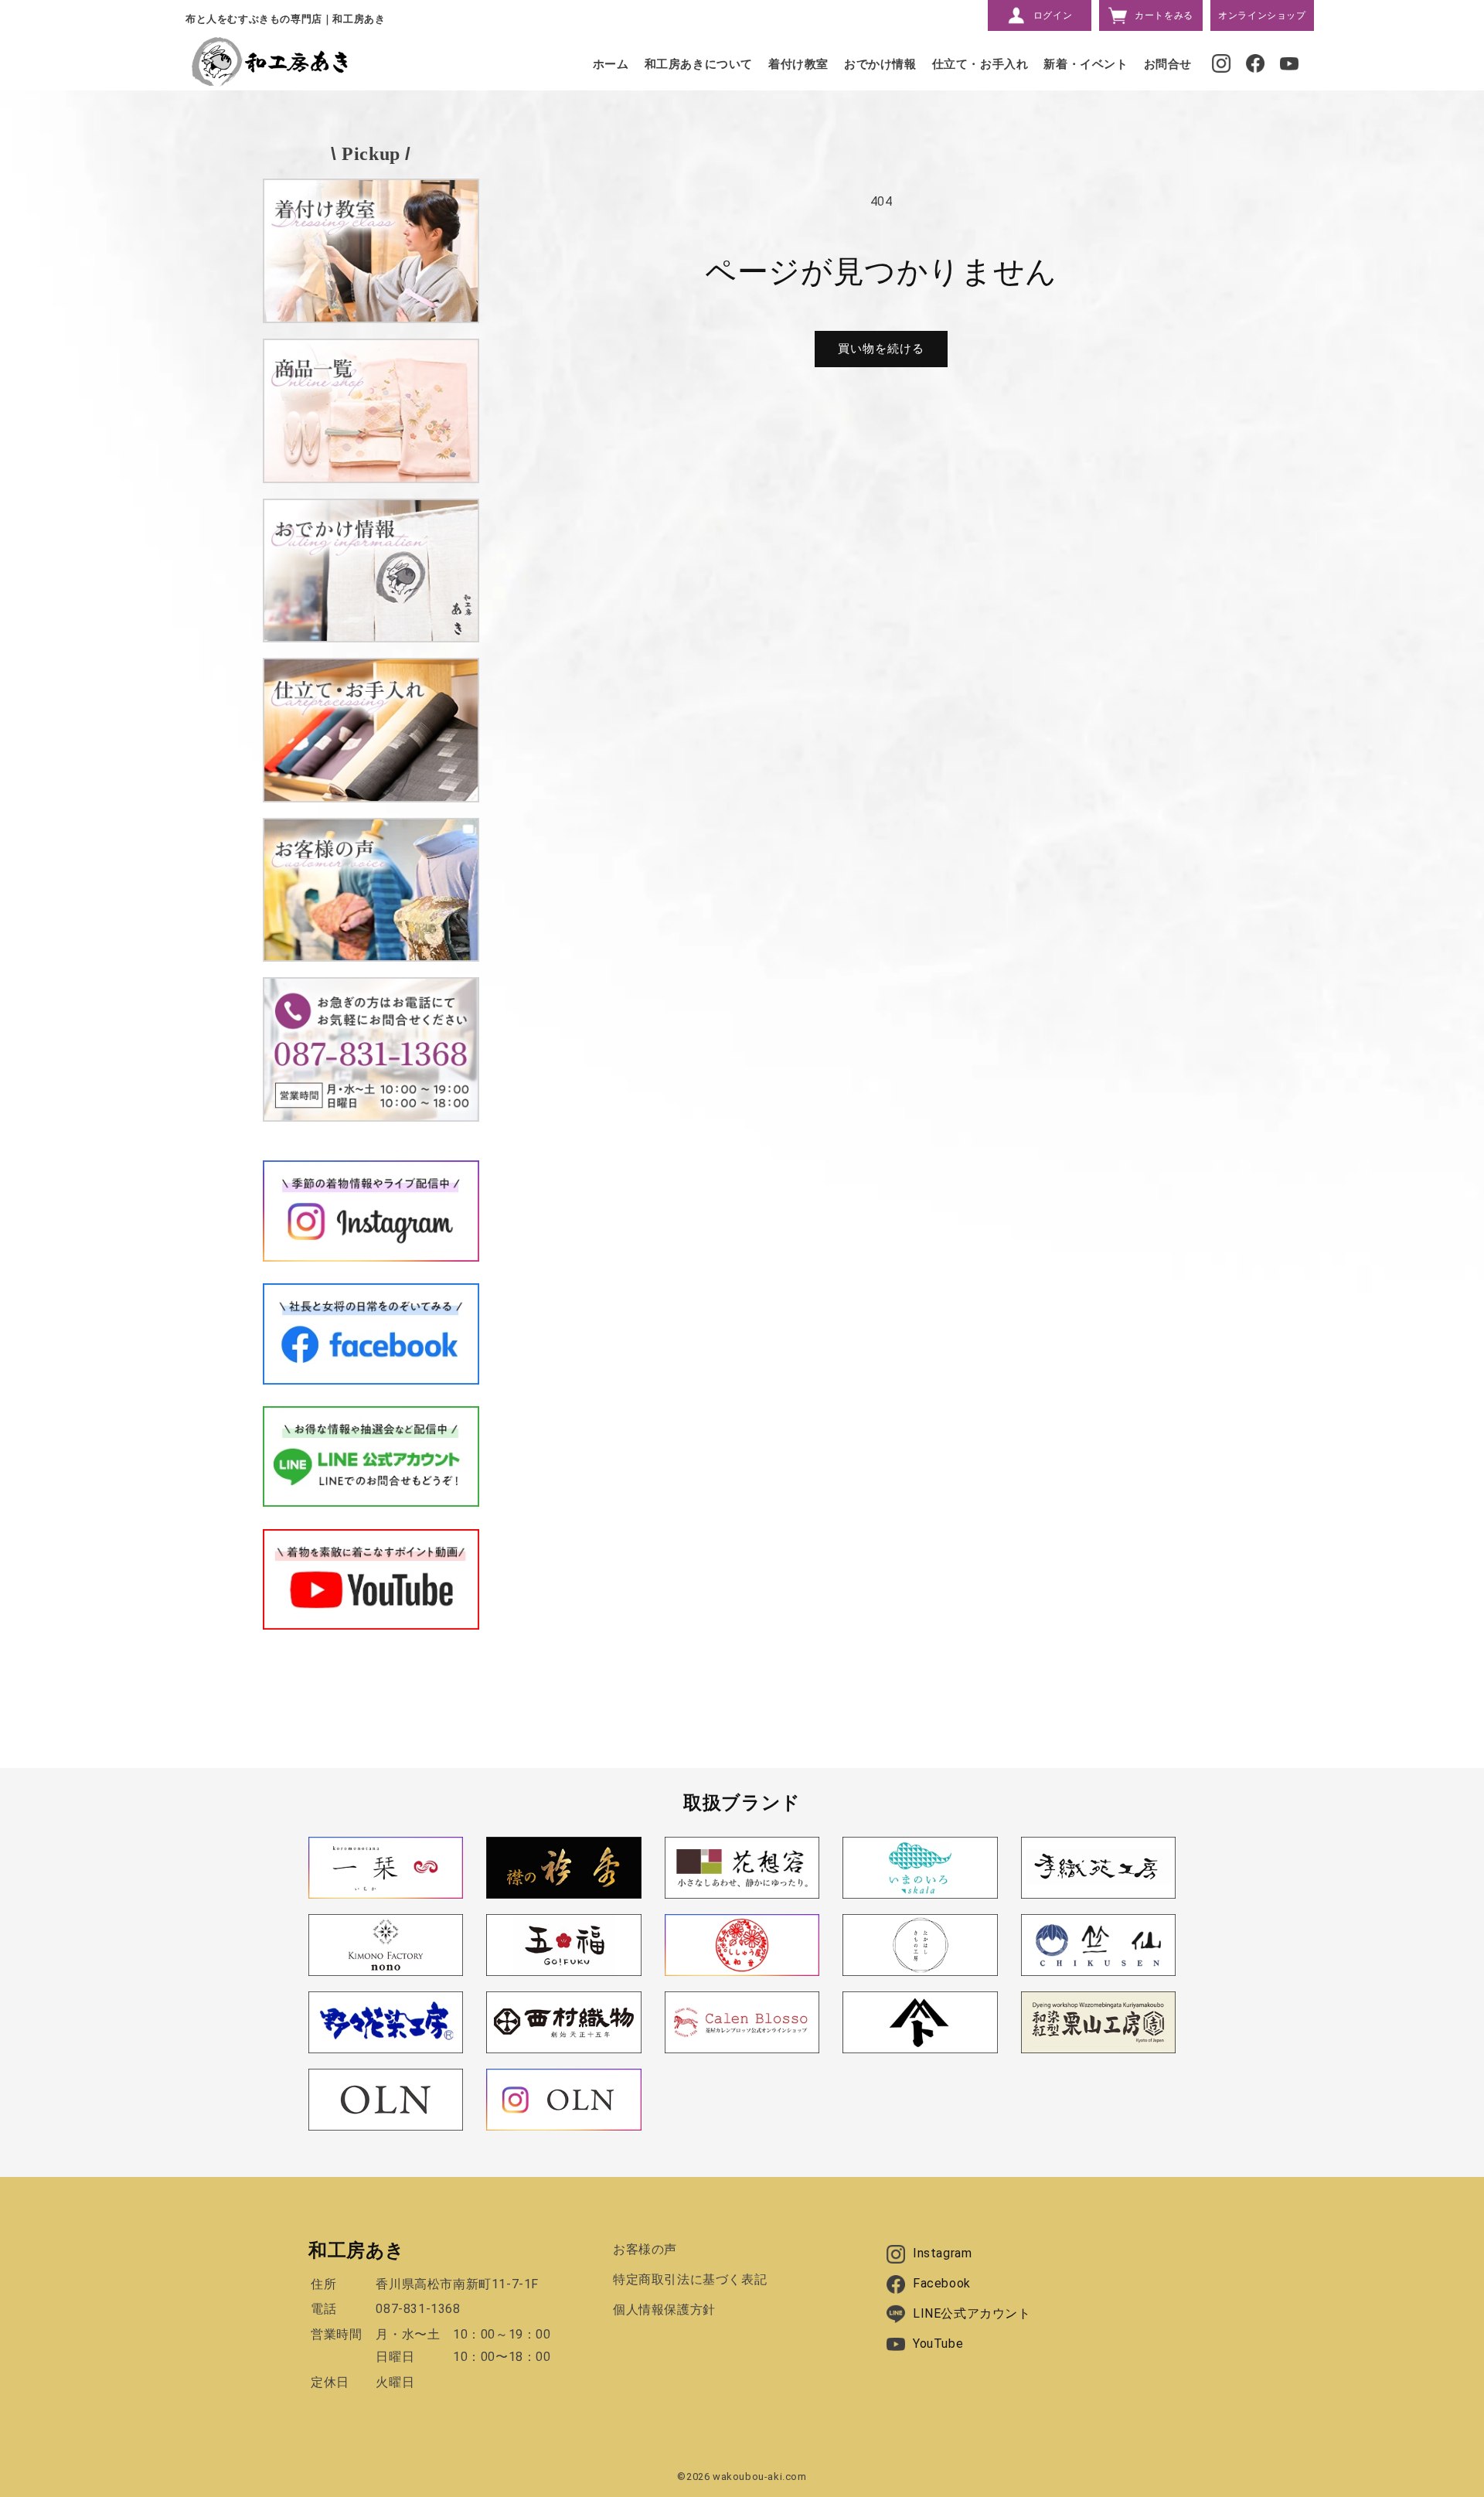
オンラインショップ (1262, 15)
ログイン (1053, 15)
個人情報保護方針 (664, 2310)
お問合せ (1168, 64)
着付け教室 (798, 64)
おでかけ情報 (880, 64)
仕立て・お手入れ (980, 64)
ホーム (611, 64)
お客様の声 (645, 2249)
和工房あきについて (699, 64)
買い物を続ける (881, 349)
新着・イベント (1086, 64)
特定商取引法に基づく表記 (690, 2279)
